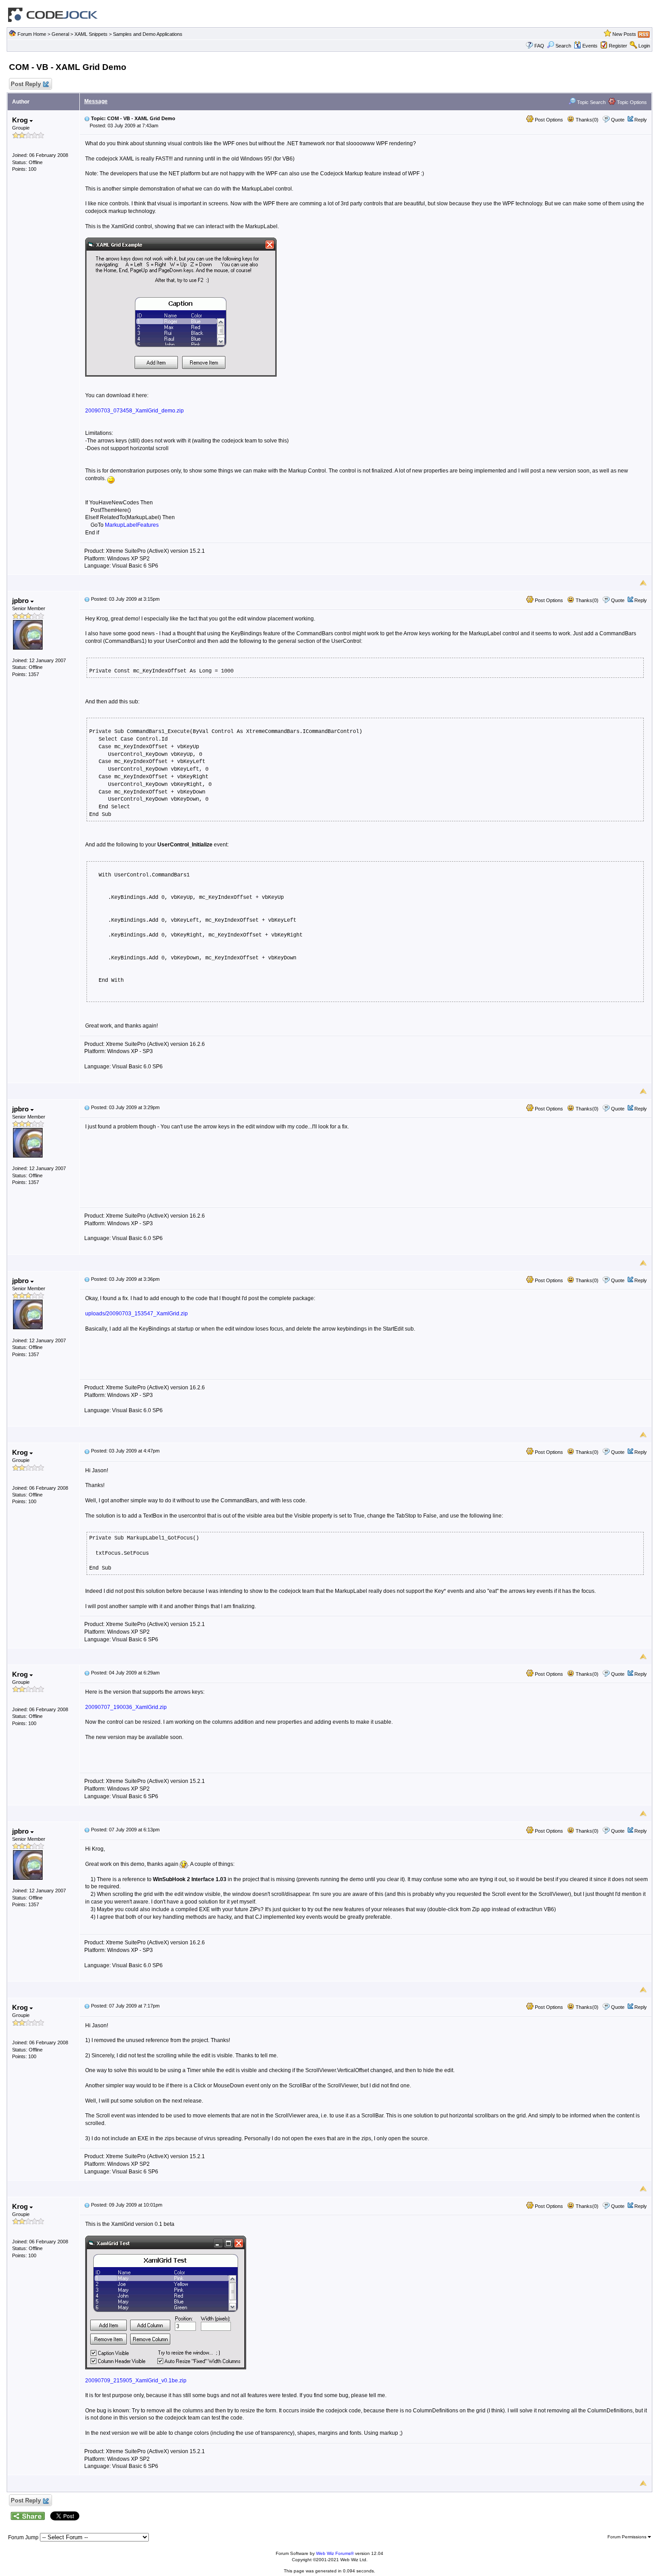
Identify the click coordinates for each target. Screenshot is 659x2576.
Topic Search (591, 102)
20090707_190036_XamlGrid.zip (126, 1707)
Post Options (548, 120)
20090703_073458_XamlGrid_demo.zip (134, 411)
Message (96, 101)
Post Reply (26, 84)
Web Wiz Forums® (335, 2553)
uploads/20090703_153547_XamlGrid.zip (137, 1314)
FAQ (539, 46)
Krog (21, 120)
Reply (641, 120)
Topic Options (631, 102)
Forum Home (32, 34)
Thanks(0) (586, 120)
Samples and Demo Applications (148, 34)
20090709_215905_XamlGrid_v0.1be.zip (136, 2381)
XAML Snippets (91, 34)
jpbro (21, 601)
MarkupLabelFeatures (132, 525)
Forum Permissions (628, 2537)
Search (563, 46)
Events (590, 46)
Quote (618, 120)
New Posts (624, 34)
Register (618, 46)
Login (644, 46)
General (60, 34)
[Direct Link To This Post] (87, 118)
